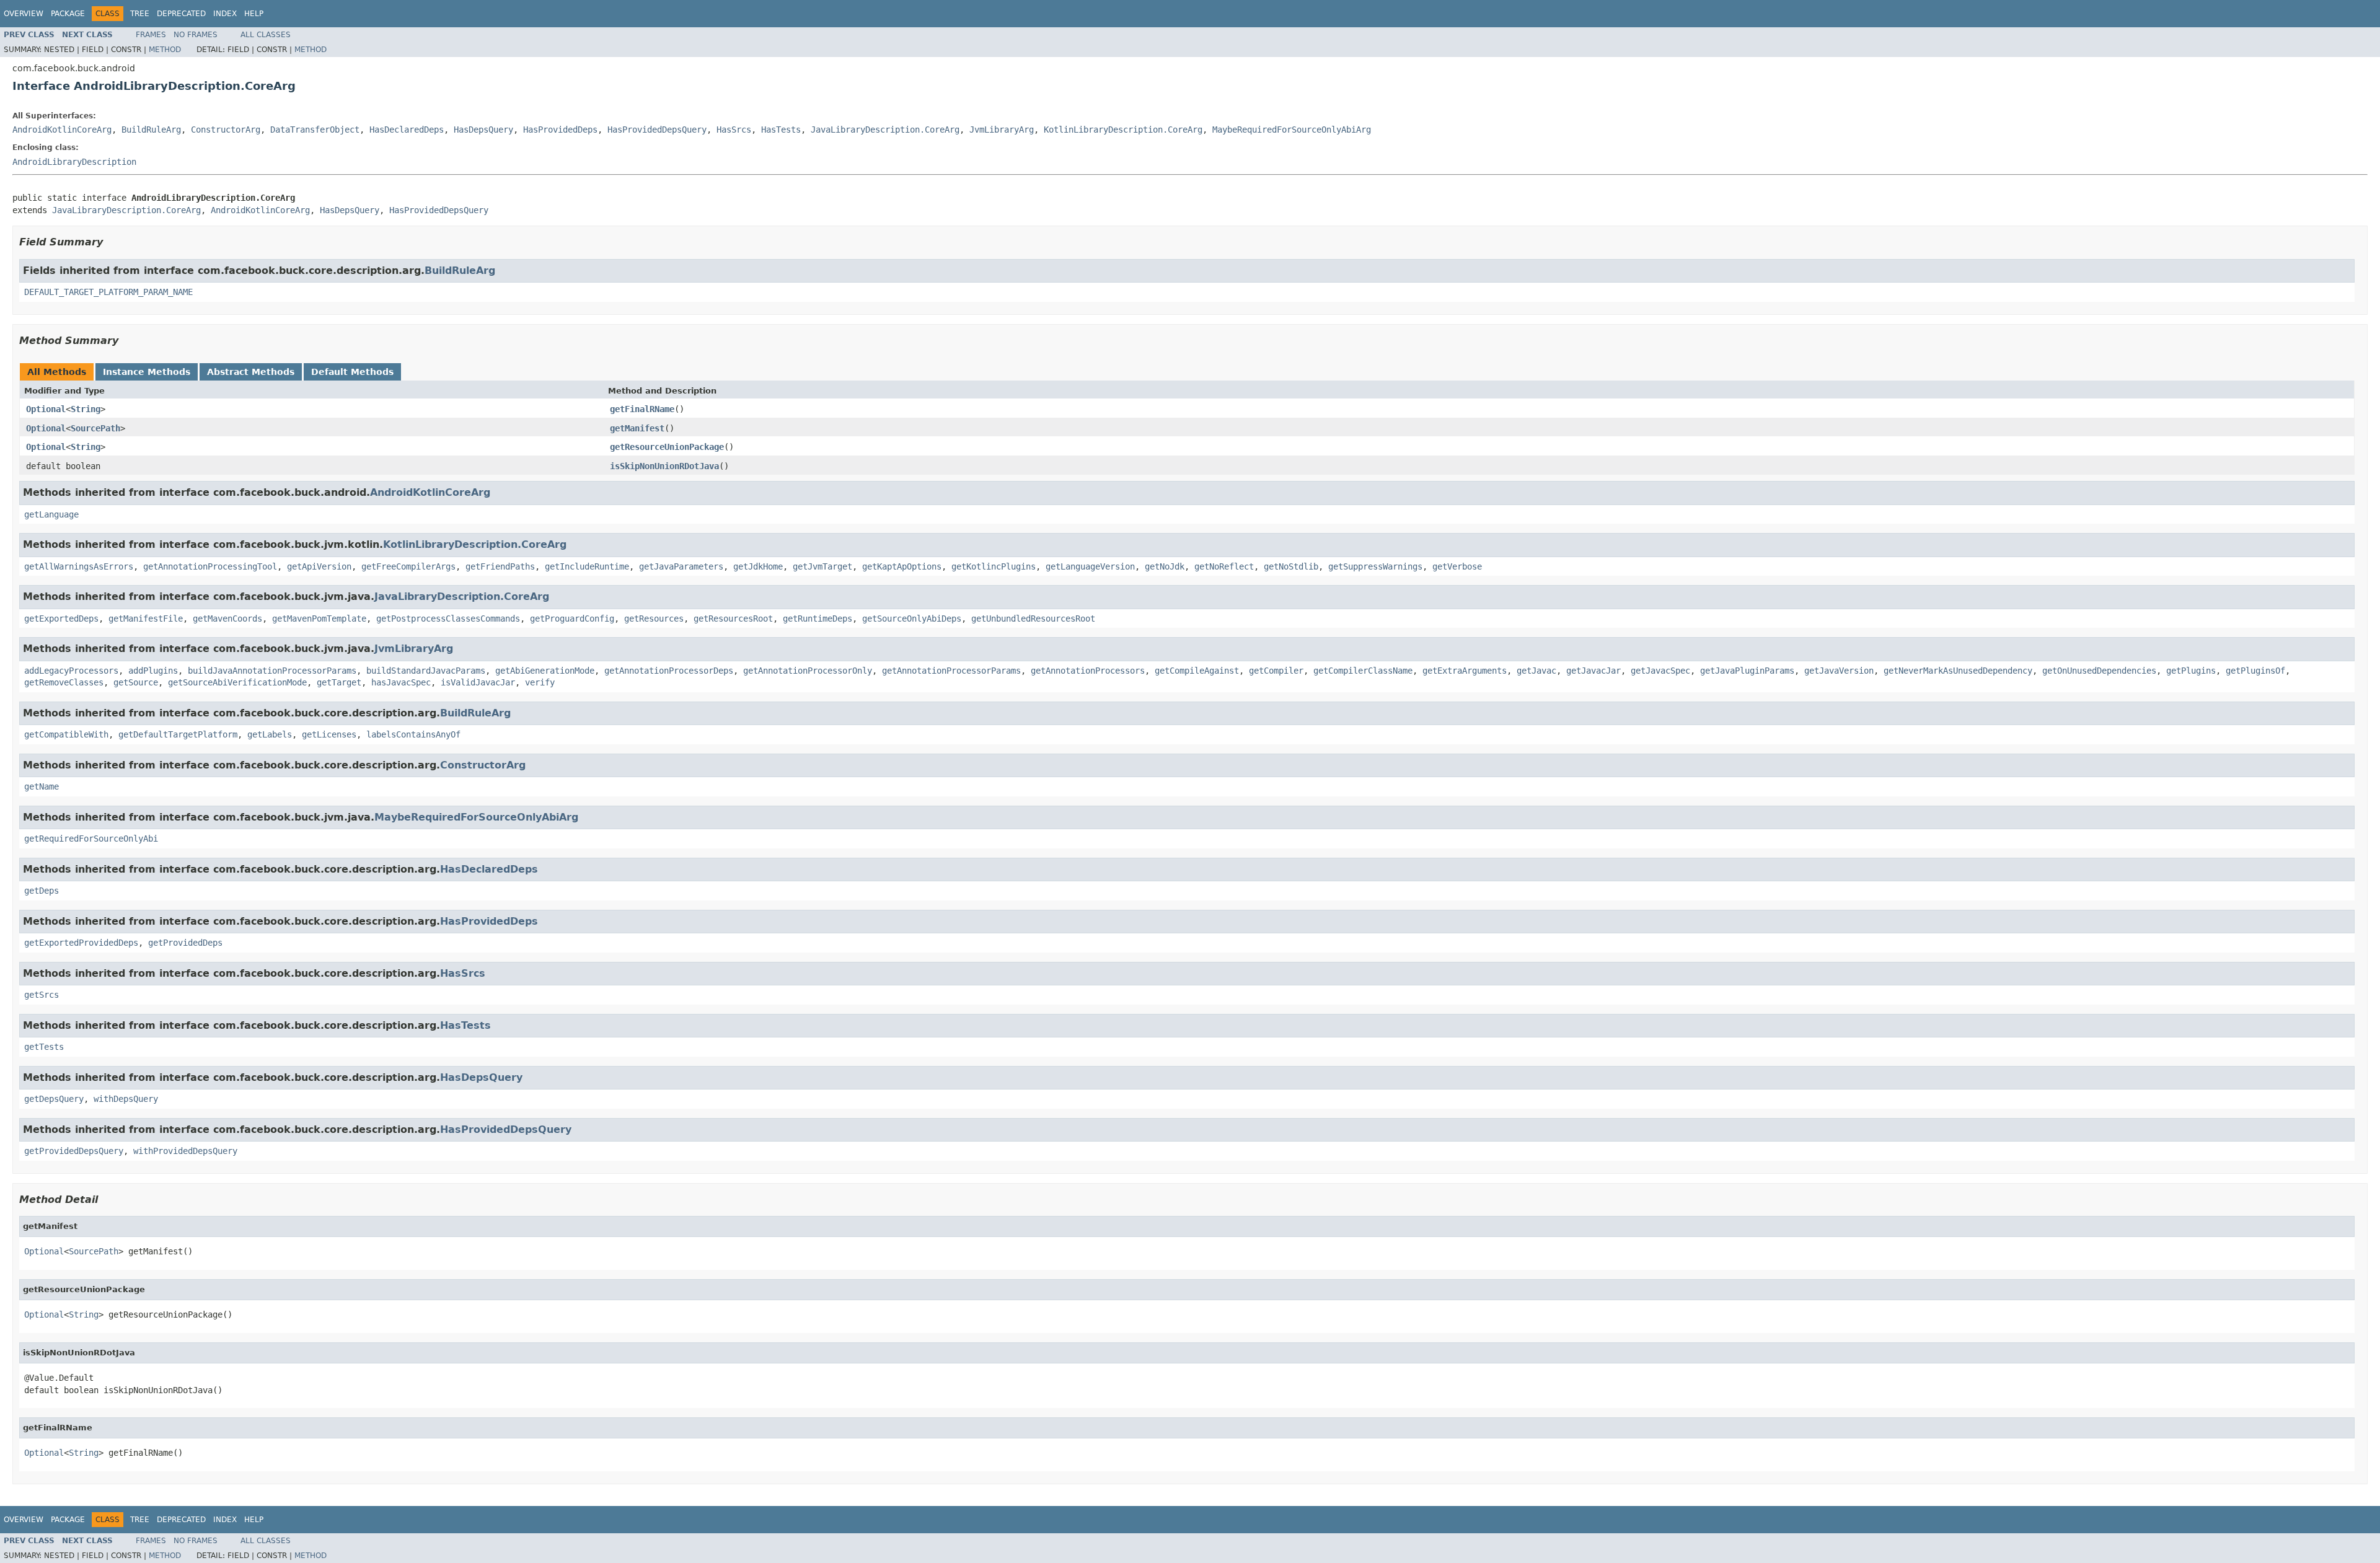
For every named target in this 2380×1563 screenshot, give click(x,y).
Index (225, 14)
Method (165, 50)
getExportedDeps (61, 619)
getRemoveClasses (64, 682)
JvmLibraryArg (1002, 130)
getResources (654, 619)
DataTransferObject (315, 130)
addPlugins (153, 671)
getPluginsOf (2255, 671)
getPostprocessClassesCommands (448, 619)
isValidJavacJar (478, 682)
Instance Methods (147, 372)
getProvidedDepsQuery (74, 1151)
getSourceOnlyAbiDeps (912, 619)
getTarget (339, 682)
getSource (136, 682)
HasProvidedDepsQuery (657, 130)
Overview (24, 14)
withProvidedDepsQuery (185, 1151)
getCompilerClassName (1363, 671)
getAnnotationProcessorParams (951, 671)
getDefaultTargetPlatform (178, 734)
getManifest (637, 428)
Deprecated (181, 14)
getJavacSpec (1660, 671)
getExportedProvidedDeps (81, 943)
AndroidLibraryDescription (74, 162)
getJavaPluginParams (1747, 671)
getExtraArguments (1465, 671)
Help (254, 14)
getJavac (1536, 671)
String (86, 409)
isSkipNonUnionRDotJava (664, 466)
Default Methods (352, 372)
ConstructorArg (226, 130)
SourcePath (95, 428)
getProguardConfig (572, 619)
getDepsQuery (54, 1099)
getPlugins (2191, 671)
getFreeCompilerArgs (408, 566)
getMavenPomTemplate (319, 619)
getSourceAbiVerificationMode (237, 682)
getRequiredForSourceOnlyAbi (91, 839)
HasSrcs (734, 130)
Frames (151, 35)
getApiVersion (319, 566)
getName (42, 786)
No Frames (196, 35)
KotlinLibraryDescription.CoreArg (1123, 130)
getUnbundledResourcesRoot (1033, 619)
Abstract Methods (251, 372)
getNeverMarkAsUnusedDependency (1958, 671)
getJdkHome (758, 566)
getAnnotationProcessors (1088, 671)
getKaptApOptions (902, 566)
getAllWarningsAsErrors (79, 566)
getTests (44, 1047)
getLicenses (329, 734)
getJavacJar (1593, 671)
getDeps (42, 891)
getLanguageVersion (1090, 566)
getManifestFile (146, 619)
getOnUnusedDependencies (2099, 671)
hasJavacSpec (401, 682)
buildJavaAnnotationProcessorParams (272, 671)
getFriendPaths (500, 566)
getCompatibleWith (66, 734)
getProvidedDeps (185, 943)
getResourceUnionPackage (667, 447)
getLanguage (51, 514)
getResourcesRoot (733, 619)
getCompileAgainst (1197, 671)
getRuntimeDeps (818, 619)
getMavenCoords (227, 619)
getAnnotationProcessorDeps (669, 671)
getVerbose (1457, 566)
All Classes (266, 35)
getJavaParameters (681, 566)
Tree (140, 14)
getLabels (270, 734)
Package (68, 14)
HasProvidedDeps (560, 130)
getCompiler (1276, 671)
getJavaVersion (1839, 671)
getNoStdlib (1291, 566)
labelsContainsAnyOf (413, 734)
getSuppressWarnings (1375, 566)
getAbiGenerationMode (545, 671)
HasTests (781, 130)
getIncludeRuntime (587, 566)
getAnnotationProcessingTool (210, 566)
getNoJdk (1165, 566)
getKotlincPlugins (994, 566)
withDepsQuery (126, 1099)
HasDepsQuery (483, 130)
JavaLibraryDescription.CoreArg (885, 130)
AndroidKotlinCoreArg (62, 130)
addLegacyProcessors (71, 671)
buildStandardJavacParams (426, 671)
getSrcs (42, 995)
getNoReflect (1224, 566)
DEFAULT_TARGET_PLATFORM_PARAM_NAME (108, 292)
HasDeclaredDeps (407, 130)
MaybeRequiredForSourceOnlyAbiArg (1292, 130)
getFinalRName (642, 409)
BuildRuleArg (151, 130)
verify (540, 682)
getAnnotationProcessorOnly (808, 671)
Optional (46, 409)
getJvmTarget (822, 566)
